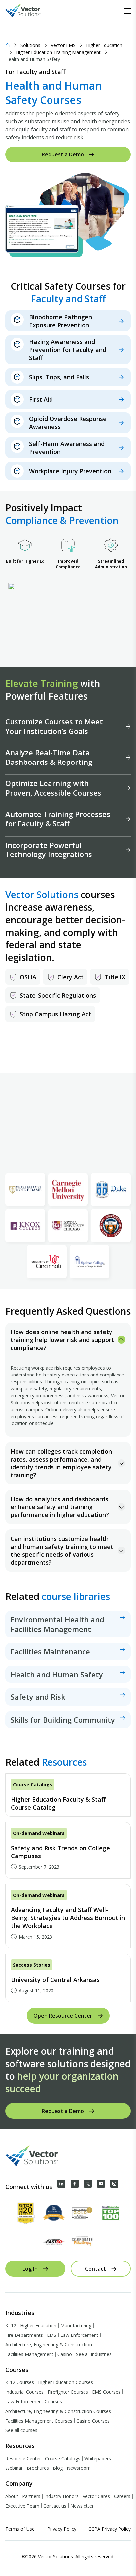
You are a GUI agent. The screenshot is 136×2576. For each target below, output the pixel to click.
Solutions (30, 45)
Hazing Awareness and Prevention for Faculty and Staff (68, 350)
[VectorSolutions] (30, 11)
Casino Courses (93, 2421)
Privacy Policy (62, 2529)
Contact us (55, 2506)
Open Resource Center (63, 2016)
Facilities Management (29, 2354)
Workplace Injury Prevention (70, 471)
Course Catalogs (63, 2458)
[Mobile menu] (127, 11)
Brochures (38, 2468)
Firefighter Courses (68, 2392)
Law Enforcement (79, 2335)
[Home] (8, 45)
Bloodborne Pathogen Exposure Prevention (61, 321)
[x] (88, 2184)
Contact (96, 2269)
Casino (65, 2354)
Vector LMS (63, 45)
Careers (122, 2496)
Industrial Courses (24, 2392)
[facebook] (75, 2184)
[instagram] (114, 2184)
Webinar (14, 2468)
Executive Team (22, 2506)
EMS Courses (106, 2392)
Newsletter (82, 2506)
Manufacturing (76, 2325)
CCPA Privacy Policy (110, 2529)
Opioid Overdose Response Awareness (68, 423)
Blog (58, 2468)
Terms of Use (20, 2529)
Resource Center (23, 2458)
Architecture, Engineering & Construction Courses (58, 2411)
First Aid (41, 399)
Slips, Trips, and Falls (59, 377)
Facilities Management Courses (39, 2421)
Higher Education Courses (66, 2382)
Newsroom (79, 2468)
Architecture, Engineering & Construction (49, 2345)
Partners (31, 2496)
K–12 (11, 2325)
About (12, 2496)
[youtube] (101, 2184)
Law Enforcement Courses (34, 2401)
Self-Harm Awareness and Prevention (67, 448)
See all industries (94, 2354)
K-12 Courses (20, 2382)
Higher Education (104, 45)
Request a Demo (63, 154)
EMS (52, 2335)
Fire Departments (24, 2335)
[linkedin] (61, 2184)
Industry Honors (61, 2496)
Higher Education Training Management (58, 52)
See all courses (21, 2430)
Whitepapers (98, 2458)
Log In (30, 2269)
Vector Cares (96, 2496)
